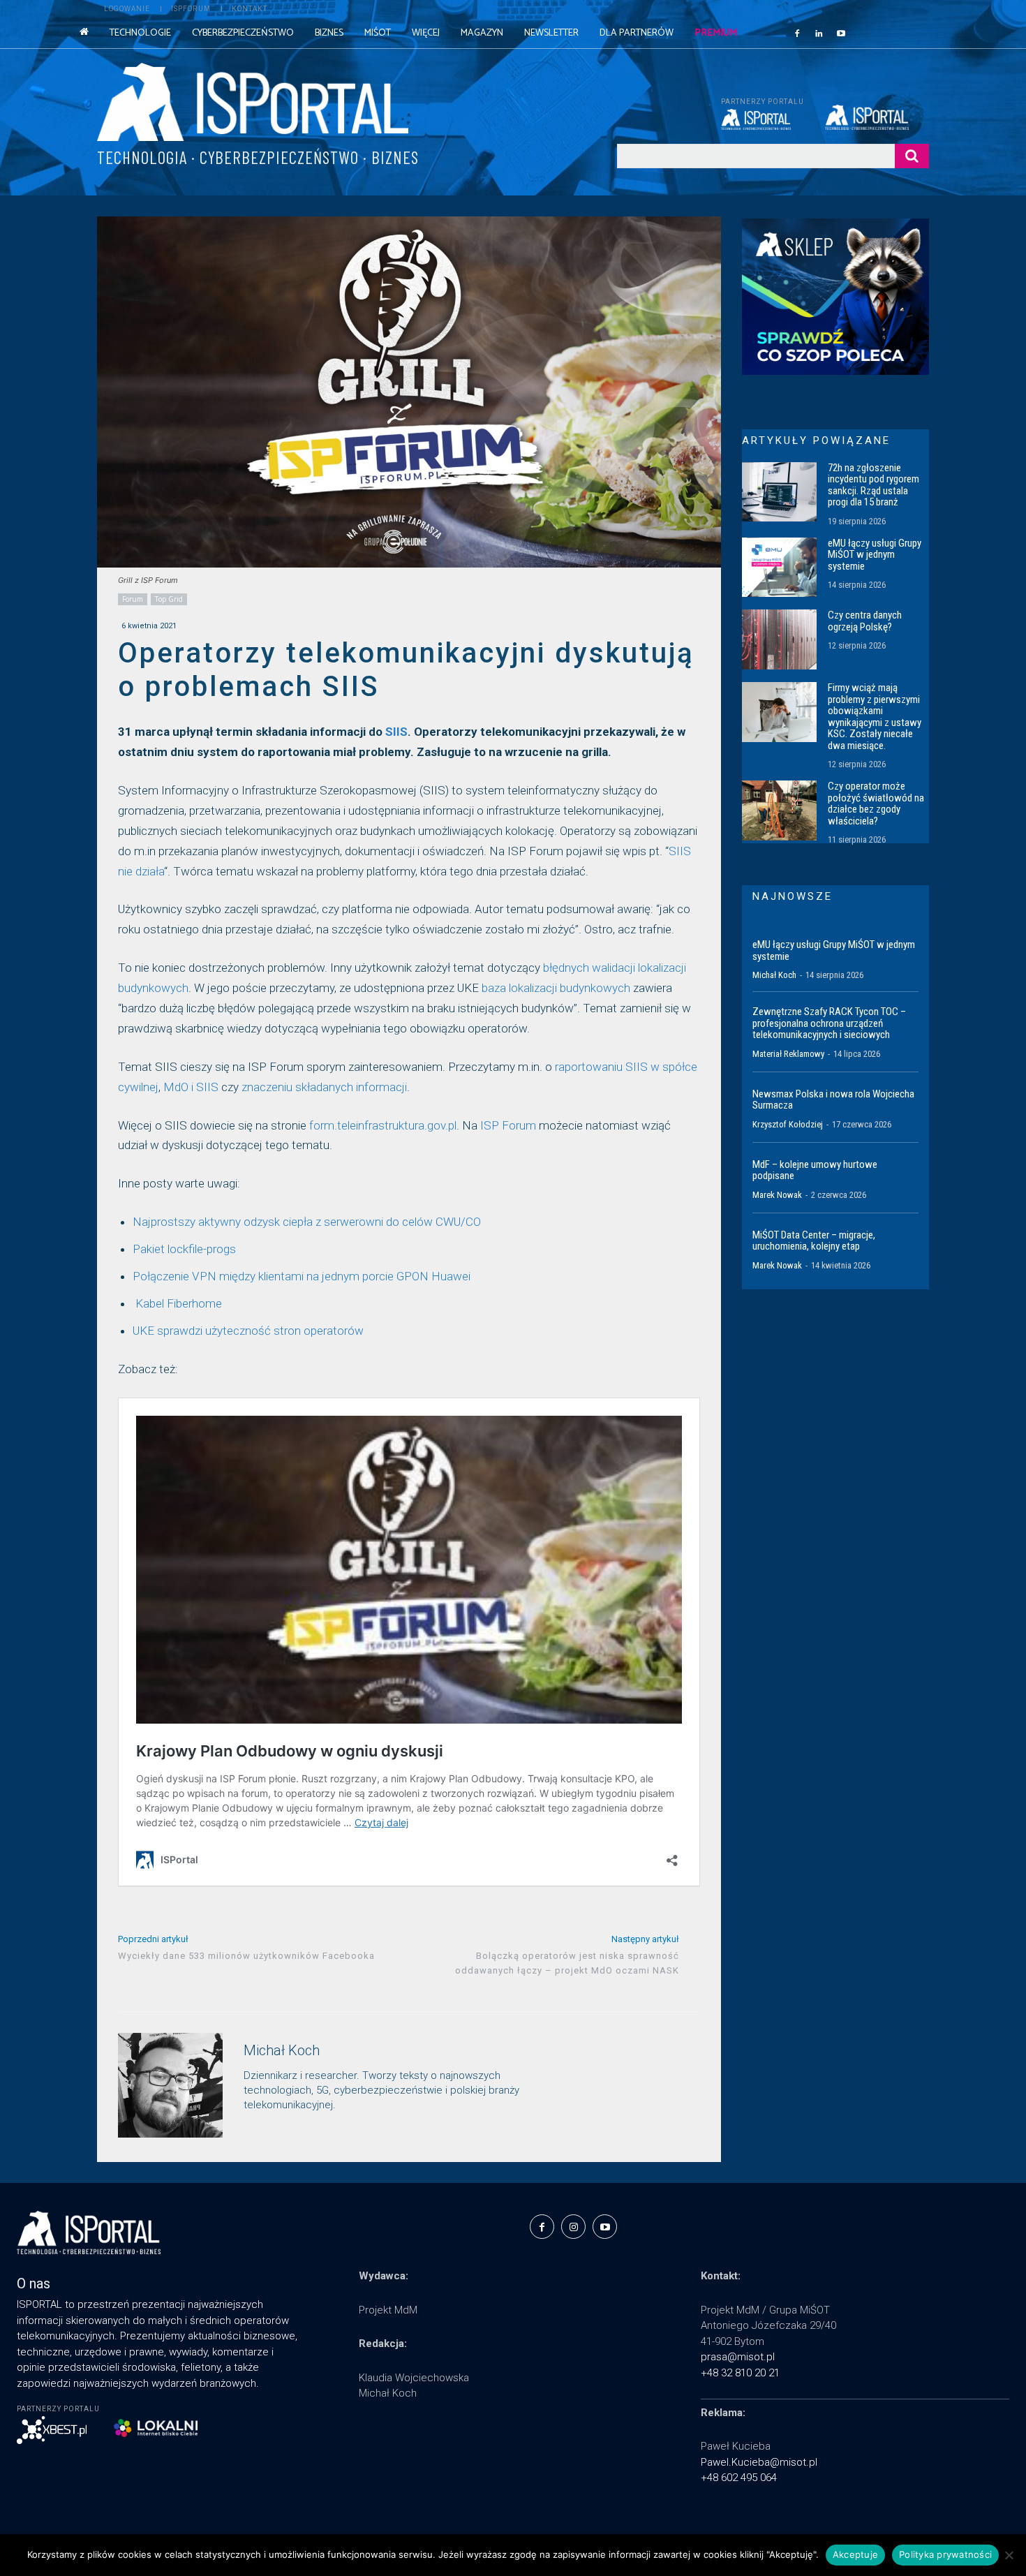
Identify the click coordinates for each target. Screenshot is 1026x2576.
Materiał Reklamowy (788, 1054)
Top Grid (169, 599)
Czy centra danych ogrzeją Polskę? (865, 621)
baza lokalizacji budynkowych (556, 988)
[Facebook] (797, 33)
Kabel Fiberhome (177, 1303)
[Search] (912, 156)
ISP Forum (508, 1125)
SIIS (396, 732)
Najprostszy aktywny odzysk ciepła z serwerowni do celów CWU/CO (307, 1222)
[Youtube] (841, 33)
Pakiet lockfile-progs (184, 1249)
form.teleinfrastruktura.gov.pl (383, 1125)
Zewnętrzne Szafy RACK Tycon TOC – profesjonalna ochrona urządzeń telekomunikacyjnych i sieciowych (829, 1023)
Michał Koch (282, 2051)
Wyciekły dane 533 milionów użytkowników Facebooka (246, 1956)
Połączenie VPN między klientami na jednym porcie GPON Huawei (303, 1276)
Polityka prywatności (945, 2554)
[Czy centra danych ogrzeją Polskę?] (779, 639)
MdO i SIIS (191, 1087)
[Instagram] (573, 2227)
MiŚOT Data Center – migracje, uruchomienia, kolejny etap (814, 1241)
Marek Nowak (777, 1195)
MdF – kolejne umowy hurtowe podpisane (815, 1170)
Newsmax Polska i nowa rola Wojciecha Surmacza (833, 1100)
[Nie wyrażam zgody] (1009, 2555)
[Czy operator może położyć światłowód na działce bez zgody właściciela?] (779, 810)
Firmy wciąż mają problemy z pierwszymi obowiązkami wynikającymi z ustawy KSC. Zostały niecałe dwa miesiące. (875, 717)
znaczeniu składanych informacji (324, 1087)
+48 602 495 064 (739, 2478)
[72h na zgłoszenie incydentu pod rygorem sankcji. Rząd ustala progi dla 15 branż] (779, 492)
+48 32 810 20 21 (740, 2373)
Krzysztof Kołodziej (788, 1124)
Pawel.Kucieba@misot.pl (759, 2462)
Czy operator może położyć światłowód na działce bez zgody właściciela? (876, 804)
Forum (133, 599)
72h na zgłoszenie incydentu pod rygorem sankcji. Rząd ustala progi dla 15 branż (873, 485)
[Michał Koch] (170, 2085)
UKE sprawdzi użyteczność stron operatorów (248, 1331)
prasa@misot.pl (738, 2357)
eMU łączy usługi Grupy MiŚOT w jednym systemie (875, 555)
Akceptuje (855, 2554)
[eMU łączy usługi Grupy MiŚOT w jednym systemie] (779, 568)
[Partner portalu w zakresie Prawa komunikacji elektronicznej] (877, 117)
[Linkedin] (819, 33)
